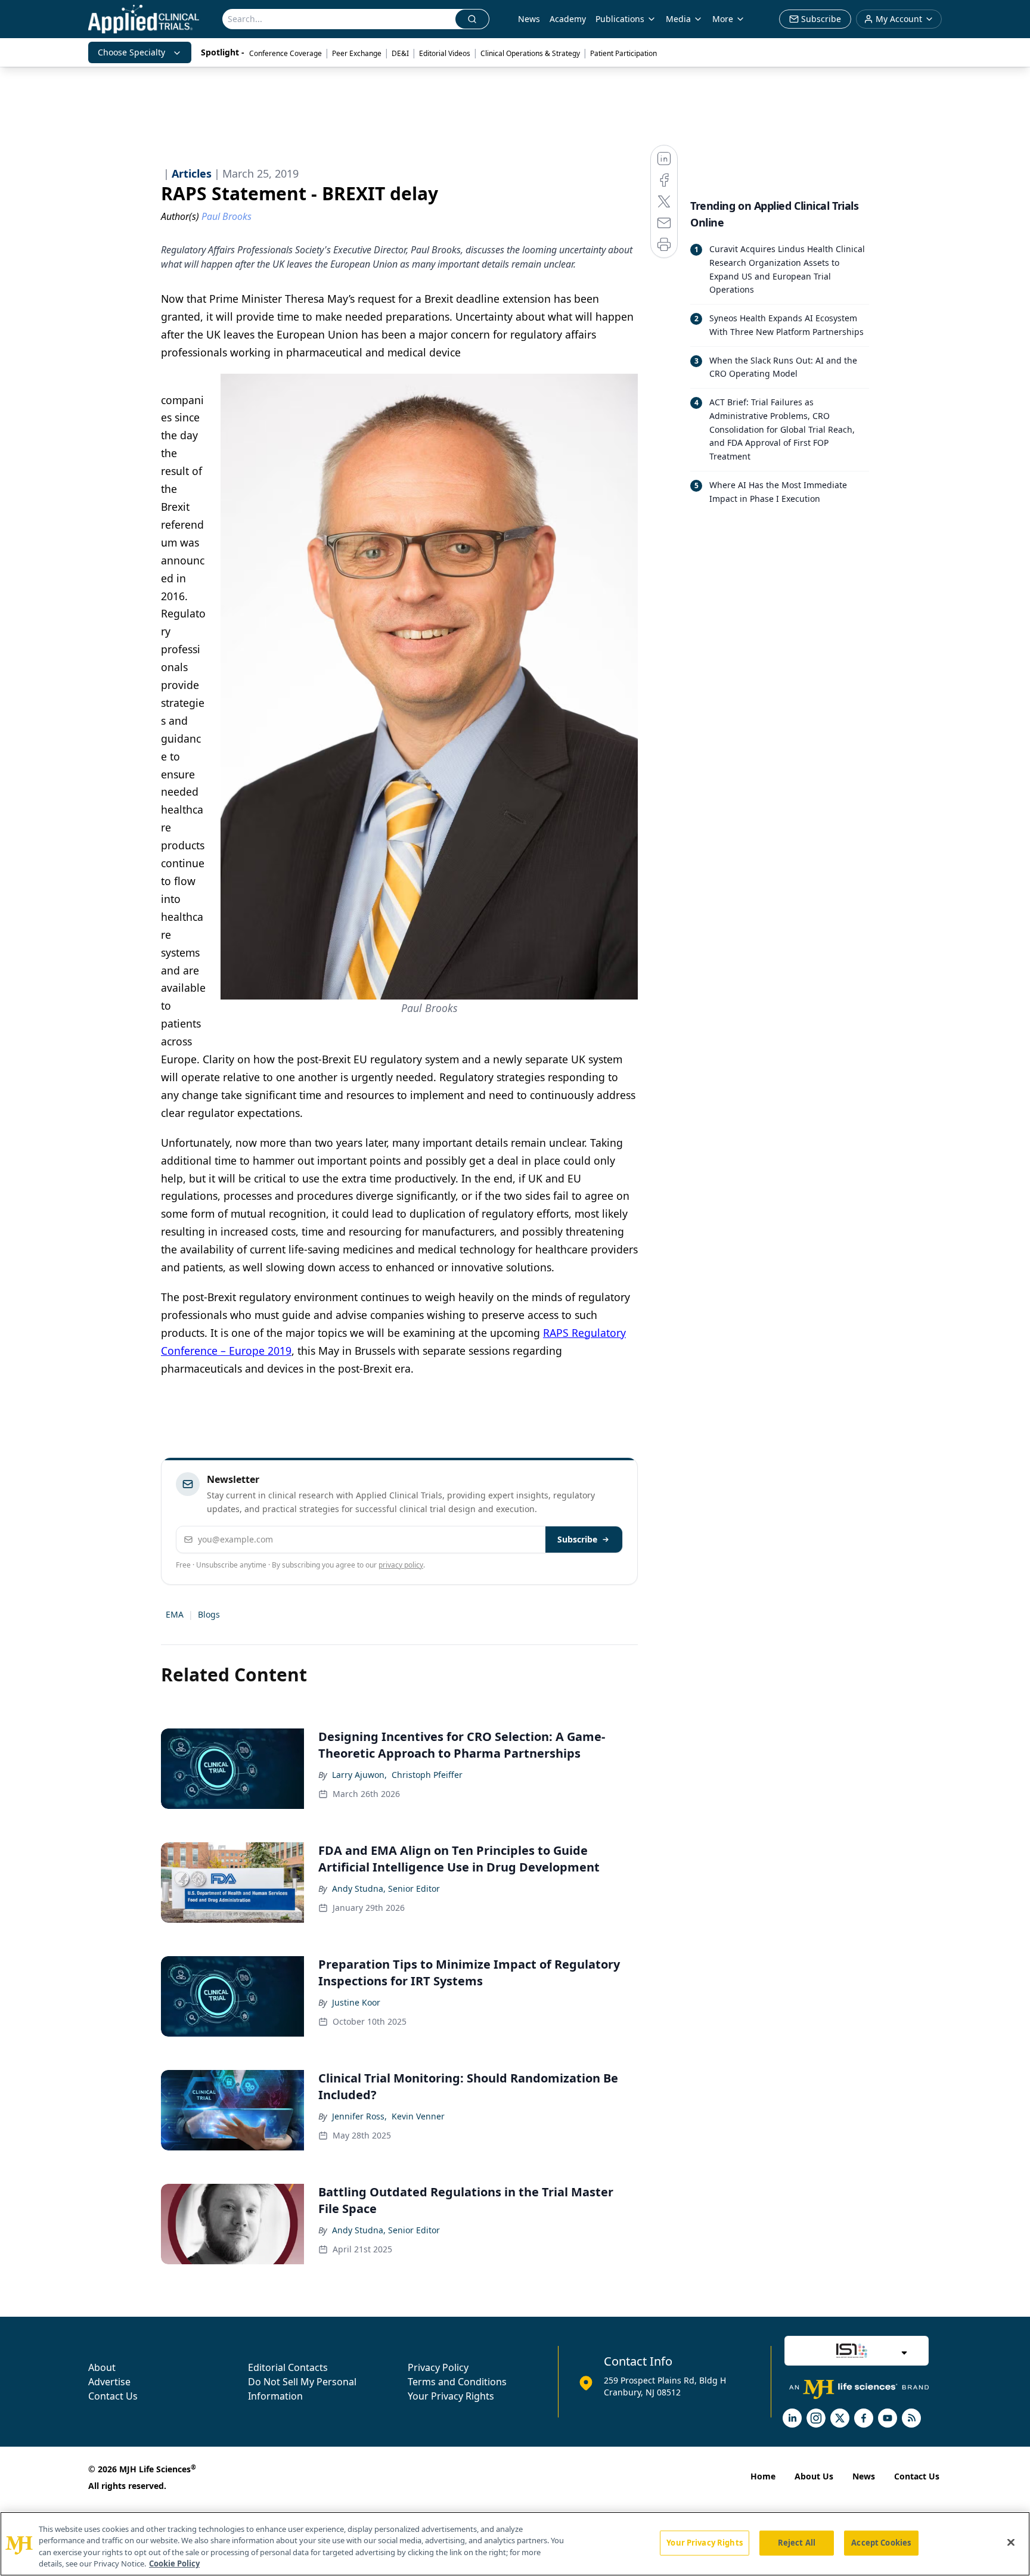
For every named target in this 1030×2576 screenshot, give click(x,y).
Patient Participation (623, 53)
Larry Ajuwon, (359, 1775)
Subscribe (577, 1539)
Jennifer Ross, (359, 2116)
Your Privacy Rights (451, 2396)
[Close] (1011, 2542)
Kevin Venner (418, 2116)
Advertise (109, 2382)
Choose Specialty (131, 52)
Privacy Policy (438, 2367)
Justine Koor (356, 2002)
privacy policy (401, 1565)
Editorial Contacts (288, 2367)
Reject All (797, 2543)
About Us (814, 2476)
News (529, 19)
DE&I (400, 53)
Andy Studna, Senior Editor (386, 1888)
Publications (620, 19)
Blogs (209, 1614)
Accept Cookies (881, 2543)
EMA (175, 1614)
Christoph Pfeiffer (427, 1775)
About (102, 2367)
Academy (568, 19)
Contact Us (113, 2396)
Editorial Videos (445, 53)
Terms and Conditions (457, 2382)
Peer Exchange (357, 53)
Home (763, 2476)
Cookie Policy (174, 2563)
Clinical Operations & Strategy (530, 53)
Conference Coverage (286, 53)
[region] (515, 2544)
